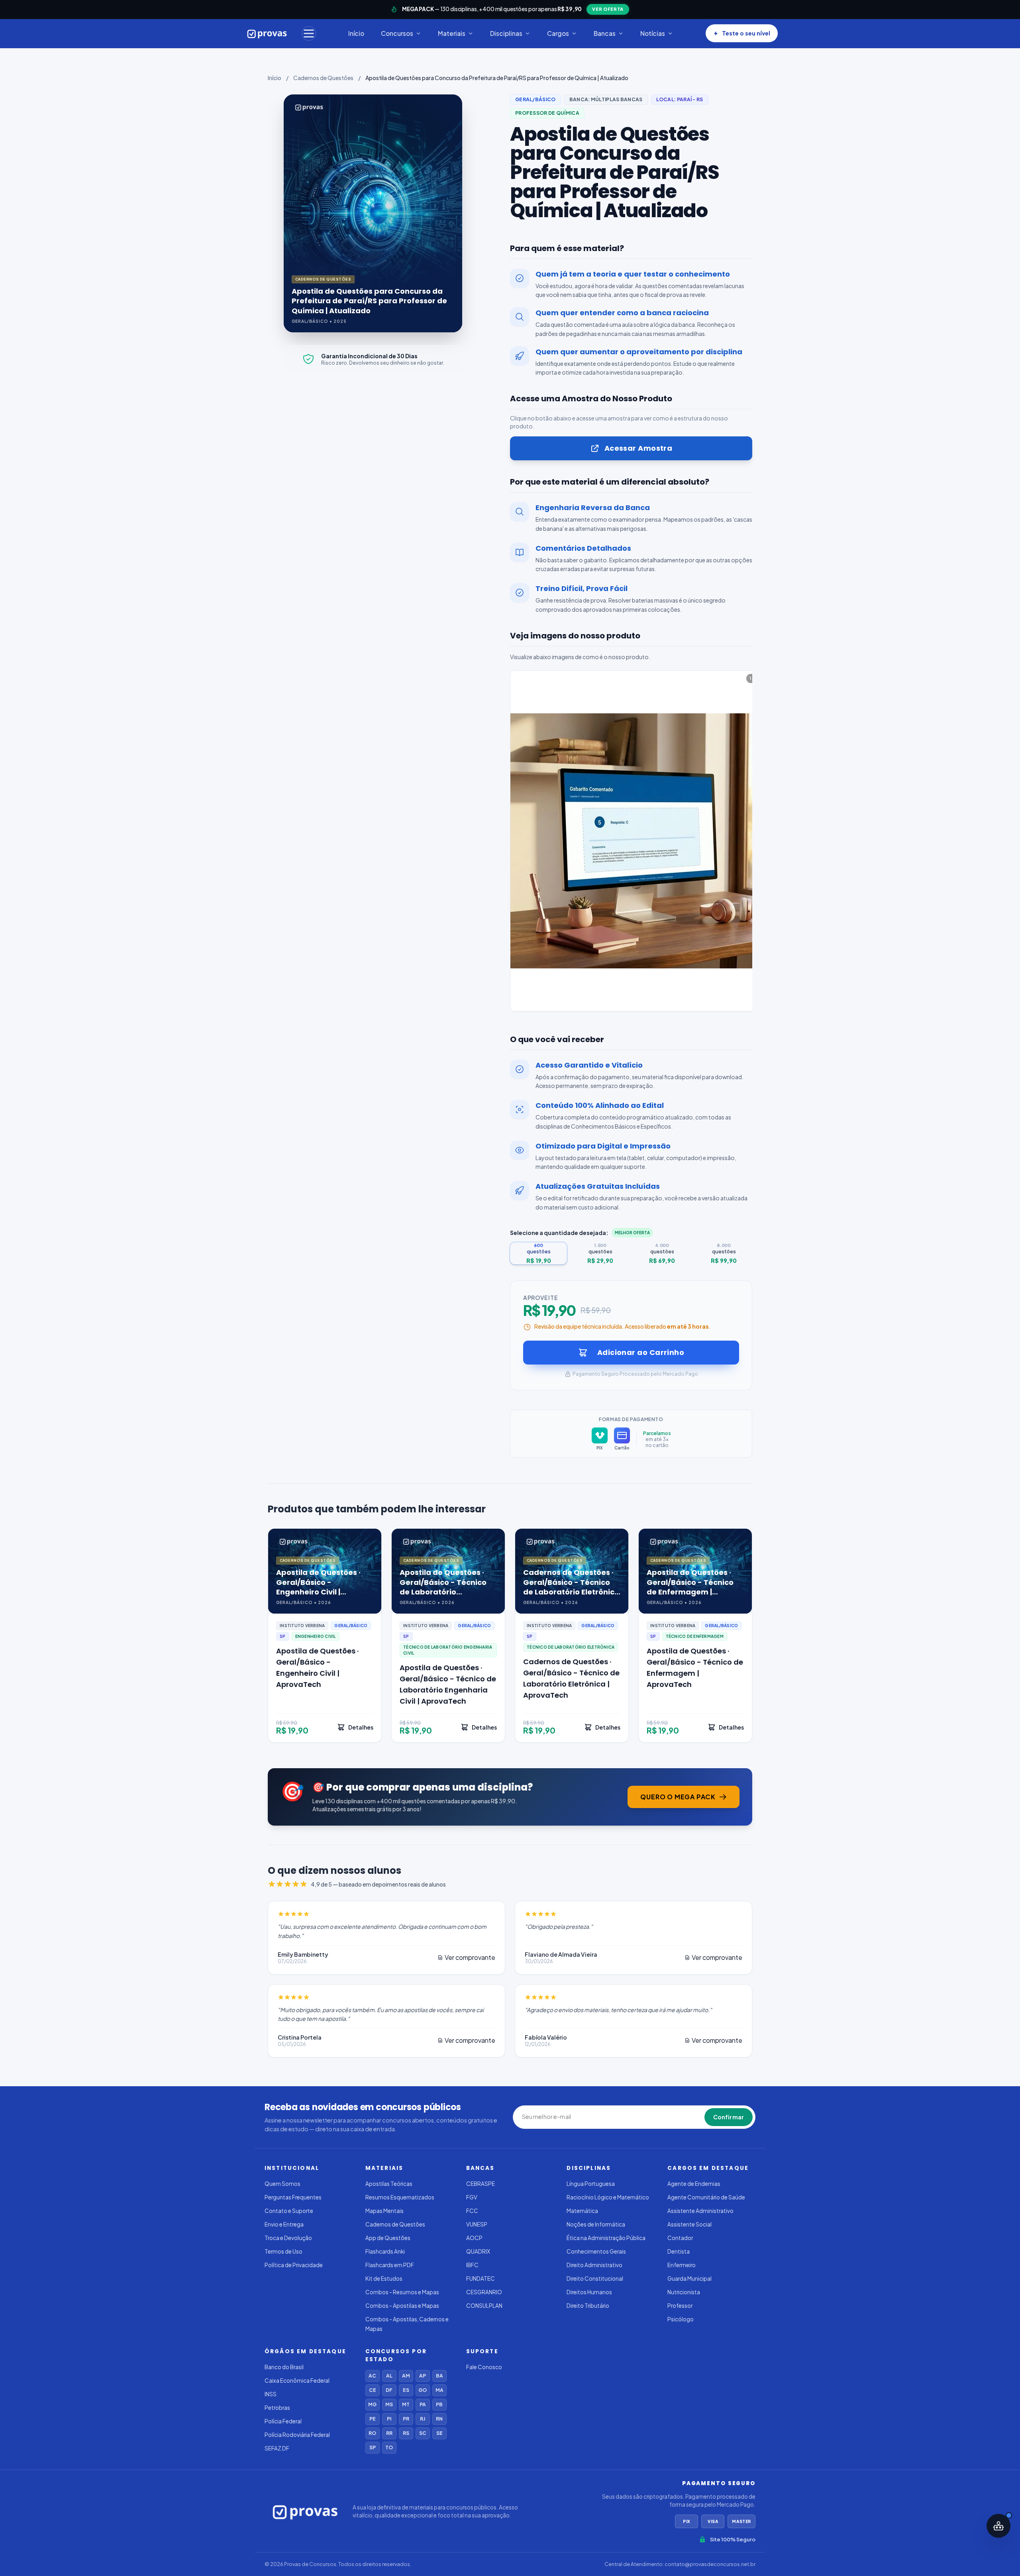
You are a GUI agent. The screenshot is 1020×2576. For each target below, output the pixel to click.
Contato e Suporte (289, 2211)
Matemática (582, 2211)
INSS (271, 2394)
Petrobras (277, 2408)
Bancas (605, 33)
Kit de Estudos (384, 2279)
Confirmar (729, 2117)
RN (439, 2419)
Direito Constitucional (595, 2279)
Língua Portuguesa (591, 2184)
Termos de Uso (283, 2251)
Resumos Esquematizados (400, 2197)
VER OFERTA (608, 9)
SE (439, 2433)
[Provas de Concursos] (267, 33)
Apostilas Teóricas (389, 2184)
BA (439, 2376)
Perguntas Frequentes (293, 2197)
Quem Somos (282, 2184)
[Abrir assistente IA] (998, 2526)
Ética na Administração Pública (606, 2238)
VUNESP (477, 2224)
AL (389, 2376)
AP (423, 2376)
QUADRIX (478, 2251)
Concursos (397, 33)
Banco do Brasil (284, 2367)
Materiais (452, 33)
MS (389, 2404)
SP (373, 2447)
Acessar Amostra (638, 448)
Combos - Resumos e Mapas (402, 2292)
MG (372, 2404)
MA (439, 2390)
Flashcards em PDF (390, 2265)
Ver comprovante (470, 1957)
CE (373, 2390)
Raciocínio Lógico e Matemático (608, 2197)
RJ (423, 2419)
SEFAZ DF (277, 2448)
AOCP (474, 2238)
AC (372, 2376)
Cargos (558, 33)
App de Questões (388, 2238)
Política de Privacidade (294, 2265)
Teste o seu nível (746, 33)
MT (406, 2404)
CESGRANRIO (484, 2292)
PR (406, 2419)
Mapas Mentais (384, 2211)
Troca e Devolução (288, 2238)
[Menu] (309, 33)
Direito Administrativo (594, 2265)
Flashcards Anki (385, 2251)
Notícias (653, 33)
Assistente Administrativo (700, 2211)
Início (356, 33)
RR (389, 2433)
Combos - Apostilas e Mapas (402, 2306)
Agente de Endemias (694, 2184)
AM (406, 2376)
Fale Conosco (484, 2367)
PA (423, 2404)
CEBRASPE (481, 2184)
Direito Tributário (588, 2306)
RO (372, 2433)
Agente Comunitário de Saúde (706, 2197)
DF (389, 2390)
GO (423, 2390)
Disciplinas (506, 33)
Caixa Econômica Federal (297, 2381)
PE (373, 2419)
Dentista (679, 2251)
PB (439, 2404)
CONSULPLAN (484, 2306)
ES (406, 2390)
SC (423, 2433)
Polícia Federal (283, 2421)
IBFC (472, 2265)
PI (389, 2419)
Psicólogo (681, 2319)
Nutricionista (684, 2292)
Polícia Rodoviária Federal (297, 2435)
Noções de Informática (596, 2224)
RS (406, 2433)
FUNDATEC (481, 2279)
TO (389, 2447)
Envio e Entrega (284, 2224)
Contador (680, 2238)
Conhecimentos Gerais (596, 2251)
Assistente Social (689, 2224)
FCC (472, 2211)
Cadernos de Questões (323, 78)
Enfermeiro (682, 2265)
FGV (472, 2197)
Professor (680, 2306)
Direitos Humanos (589, 2292)
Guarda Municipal (689, 2279)
